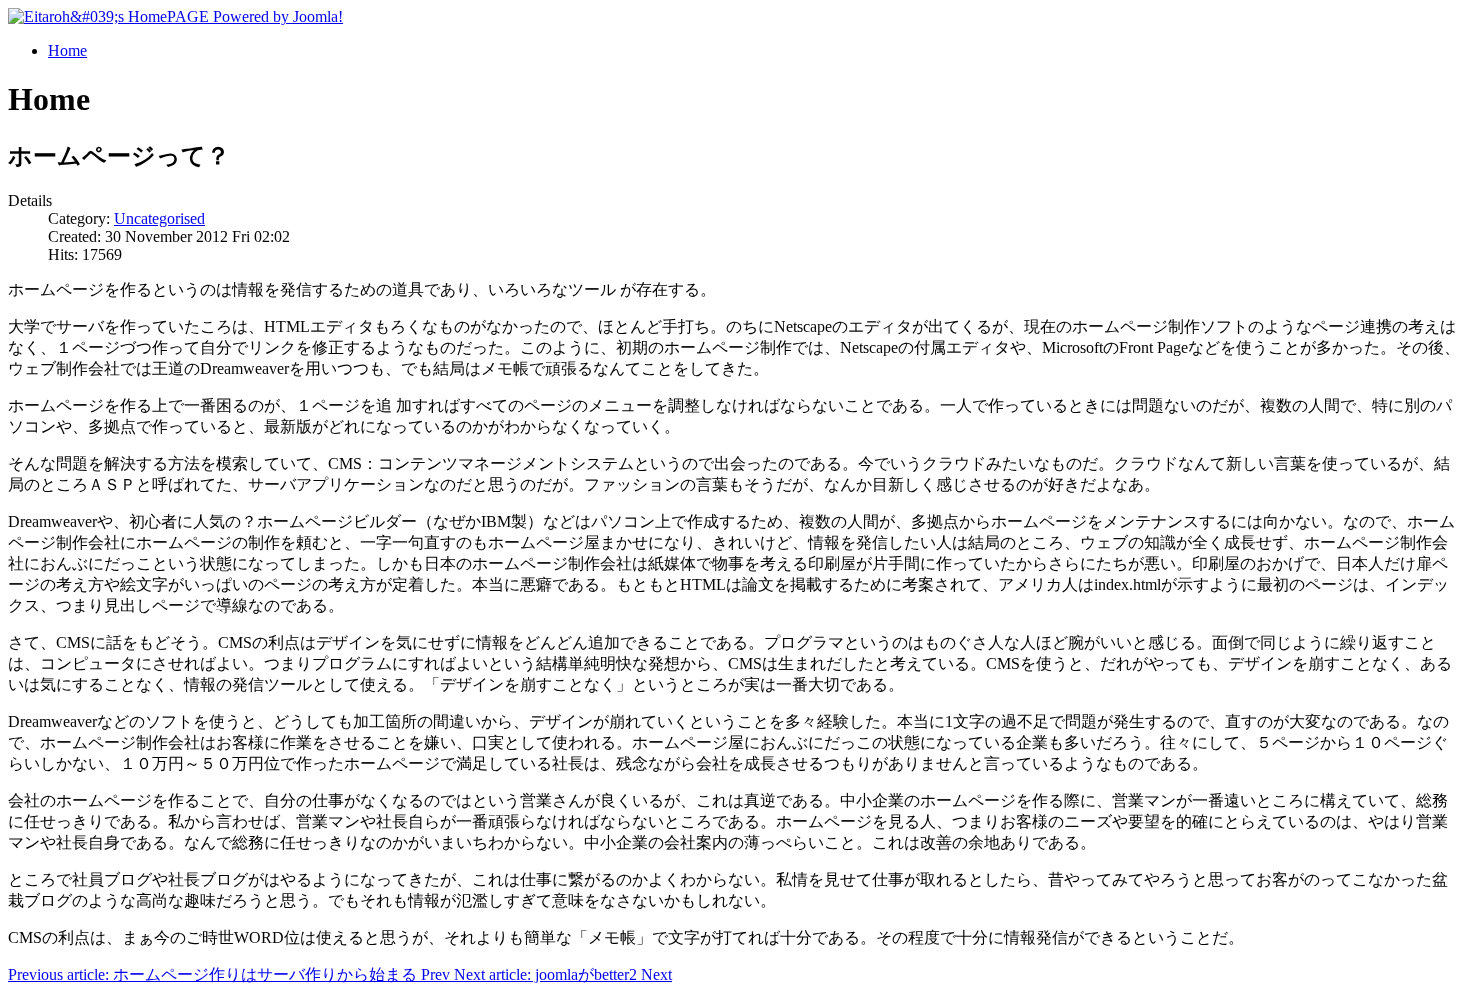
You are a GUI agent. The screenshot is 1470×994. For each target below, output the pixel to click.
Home (67, 50)
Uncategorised (159, 218)
